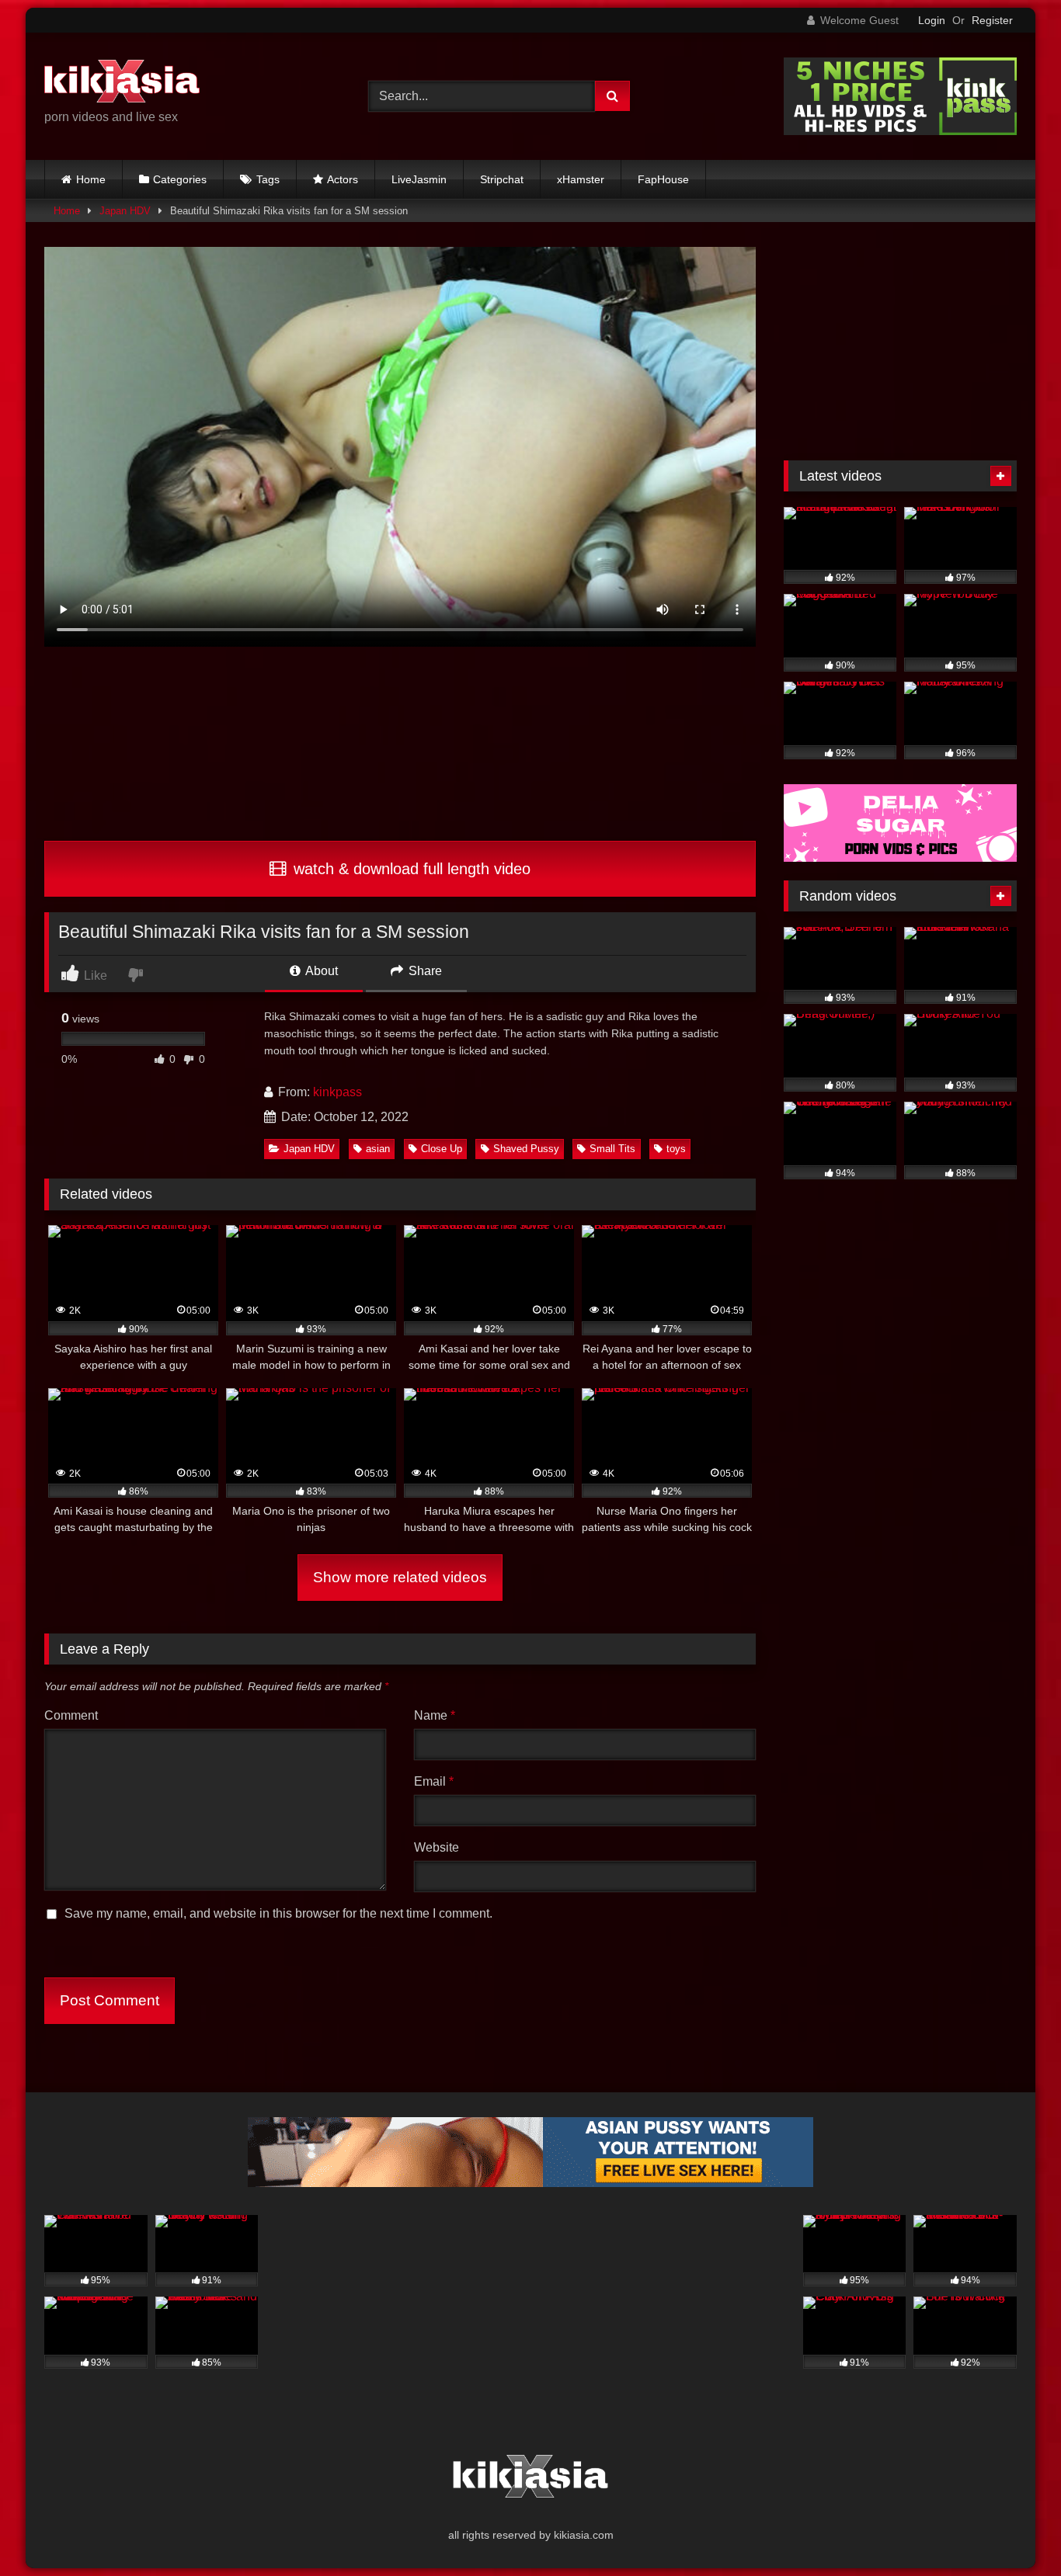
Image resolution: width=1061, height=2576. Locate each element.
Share (424, 971)
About (320, 971)
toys (676, 1149)
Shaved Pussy (526, 1149)
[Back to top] (1013, 2530)
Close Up (442, 1149)
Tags (268, 179)
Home (91, 179)
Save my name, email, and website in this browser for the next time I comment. (278, 1913)
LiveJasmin (419, 179)
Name (435, 1715)
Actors (343, 179)
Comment (71, 1715)
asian (378, 1149)
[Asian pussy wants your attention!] (530, 2183)
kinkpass (337, 1092)
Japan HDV (125, 211)
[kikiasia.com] (122, 84)
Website (437, 1847)
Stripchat (502, 179)
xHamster (581, 179)
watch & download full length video (410, 869)
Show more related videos (400, 1577)
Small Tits (612, 1149)
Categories (180, 179)
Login (932, 20)
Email (434, 1781)
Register (992, 20)
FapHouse (663, 179)
